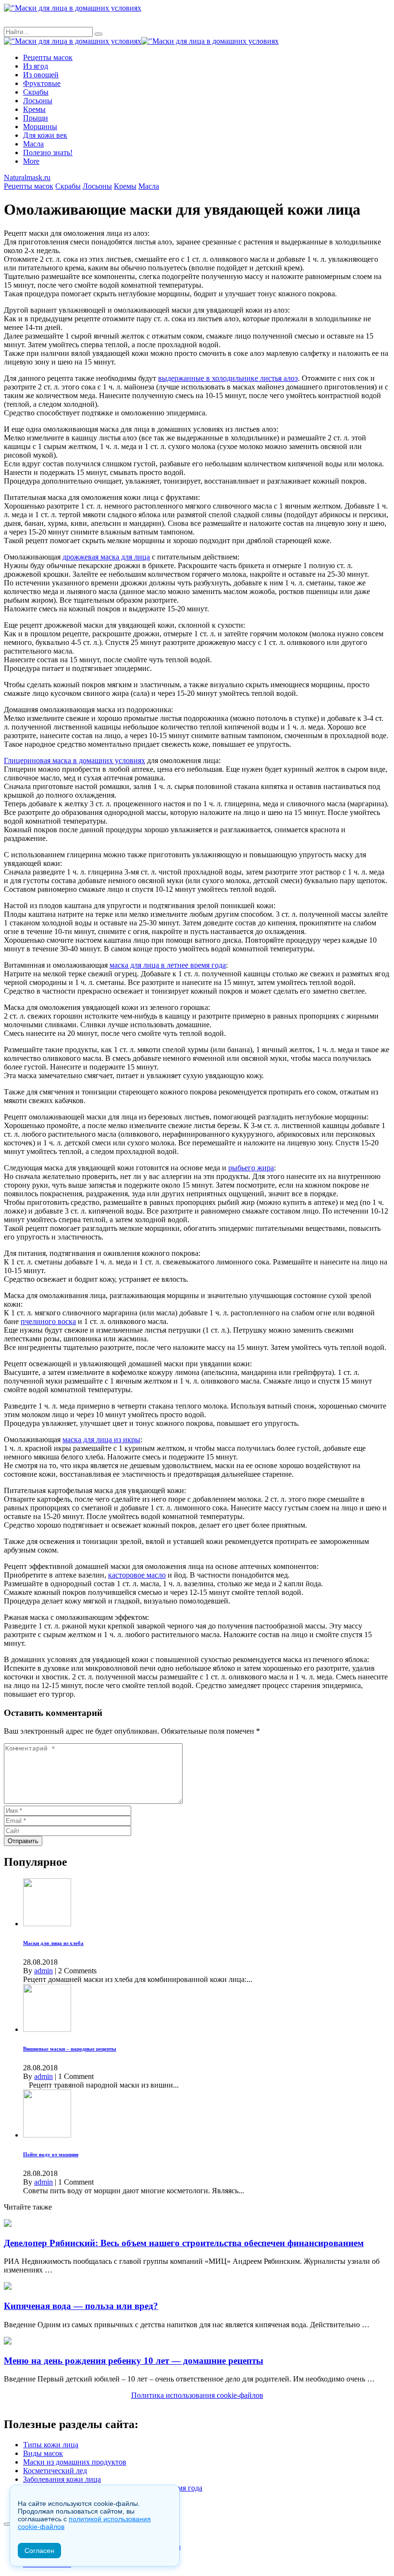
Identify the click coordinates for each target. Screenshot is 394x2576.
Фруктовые (42, 83)
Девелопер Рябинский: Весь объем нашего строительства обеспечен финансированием (184, 2243)
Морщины (40, 127)
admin (43, 1971)
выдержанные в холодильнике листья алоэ (228, 378)
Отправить (23, 1841)
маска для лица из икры (101, 1440)
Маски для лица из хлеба (53, 1943)
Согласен (39, 2551)
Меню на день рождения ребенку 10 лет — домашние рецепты (134, 2361)
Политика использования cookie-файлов (197, 2395)
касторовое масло (137, 1575)
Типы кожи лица (51, 2445)
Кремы (34, 109)
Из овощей (41, 75)
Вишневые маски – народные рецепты (70, 2049)
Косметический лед (55, 2471)
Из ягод (36, 66)
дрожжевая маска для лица (106, 557)
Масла (33, 144)
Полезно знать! (48, 152)
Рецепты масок (48, 57)
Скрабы (36, 92)
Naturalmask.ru (27, 177)
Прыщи (36, 118)
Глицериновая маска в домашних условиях (74, 760)
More (31, 161)
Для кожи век (45, 135)
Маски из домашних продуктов (75, 2462)
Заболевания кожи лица (62, 2479)
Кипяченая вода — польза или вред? (81, 2306)
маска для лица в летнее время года (168, 965)
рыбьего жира (251, 1168)
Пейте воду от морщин (51, 2154)
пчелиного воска (48, 1321)
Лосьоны (38, 101)
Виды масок (43, 2453)
